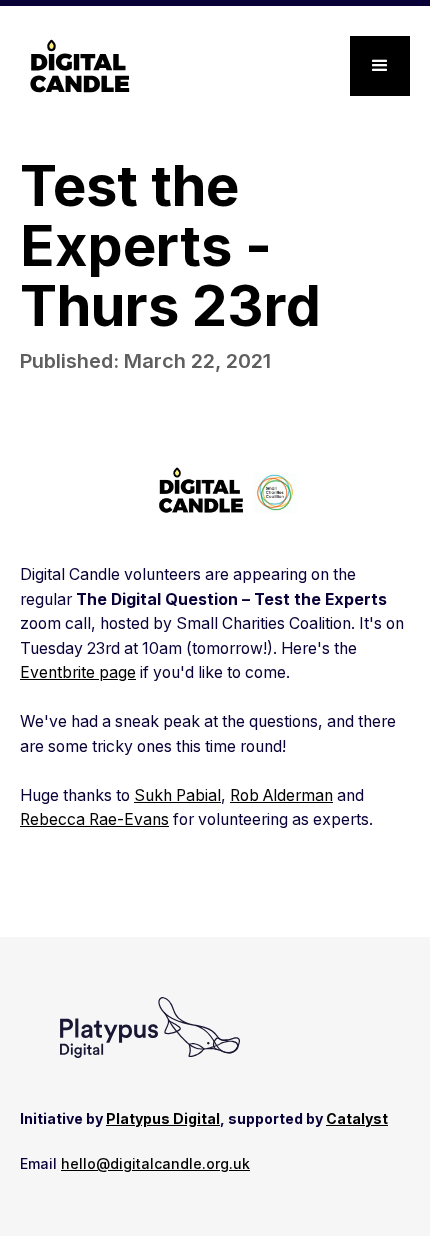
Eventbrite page (78, 672)
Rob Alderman (281, 795)
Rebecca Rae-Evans (94, 819)
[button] (380, 66)
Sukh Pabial (177, 795)
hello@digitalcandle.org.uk (155, 1163)
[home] (75, 66)
